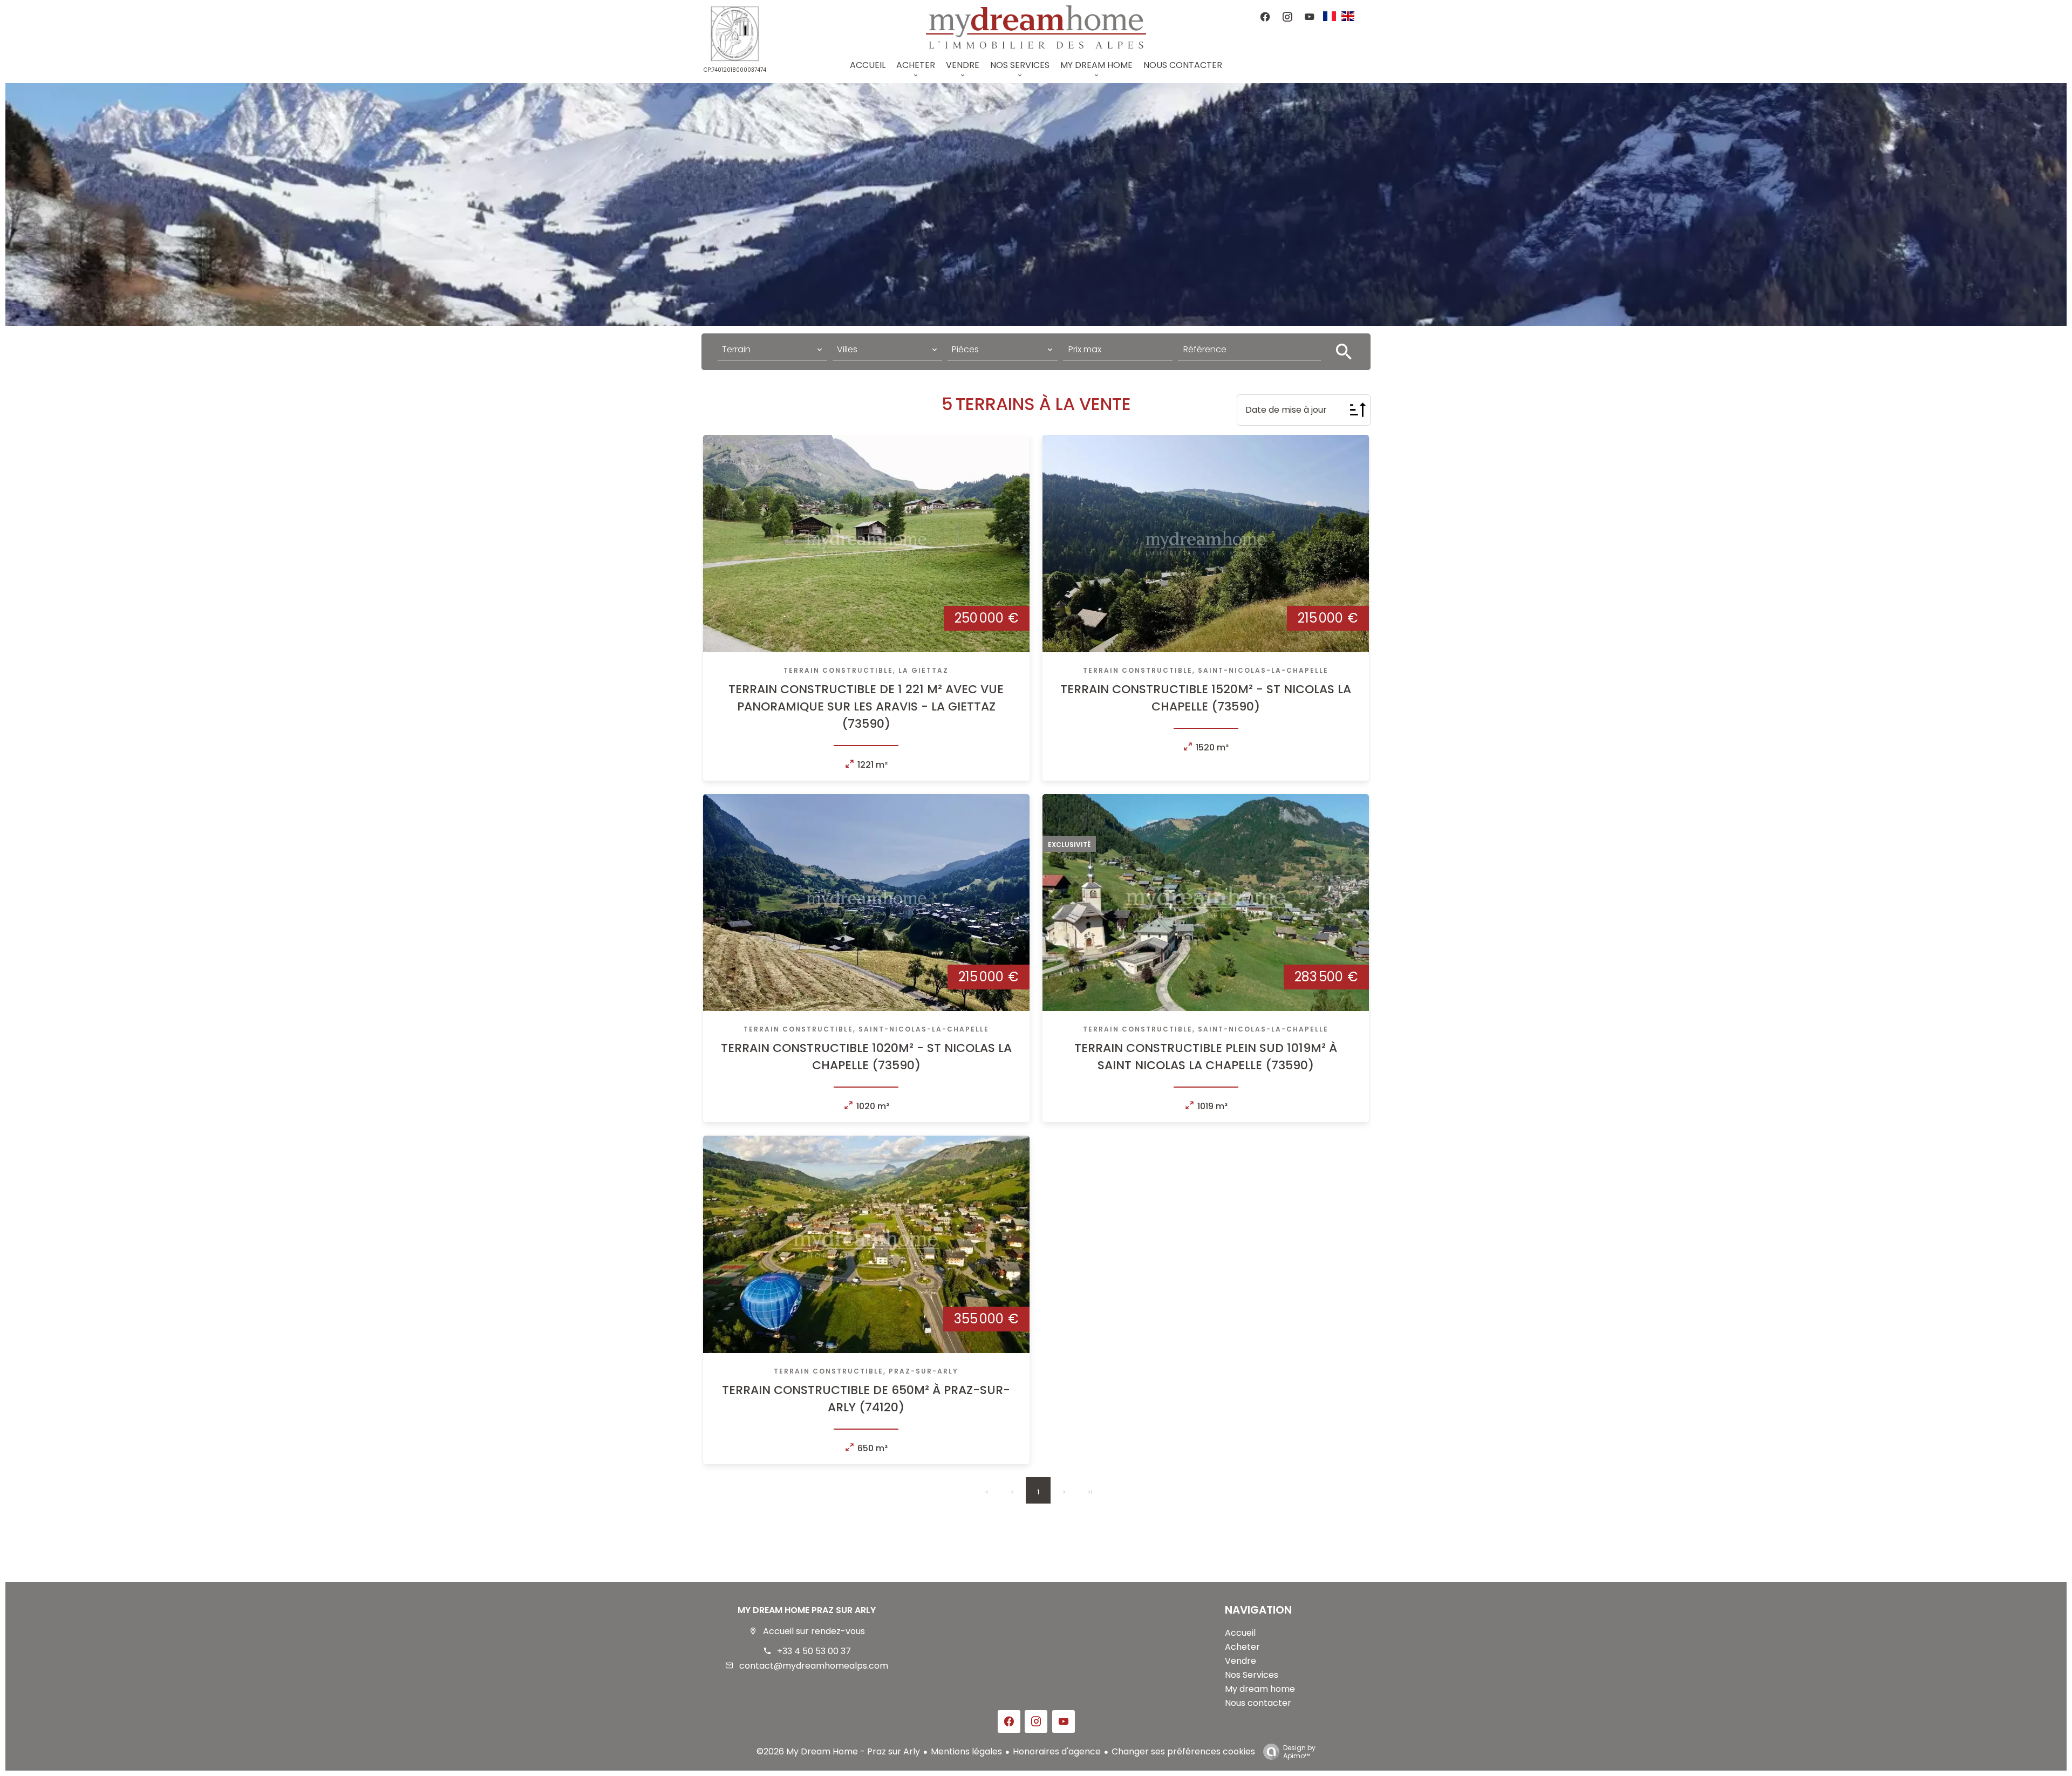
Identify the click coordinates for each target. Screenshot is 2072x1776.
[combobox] (772, 350)
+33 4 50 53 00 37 (814, 1651)
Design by (1299, 1751)
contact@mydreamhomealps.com (814, 1666)
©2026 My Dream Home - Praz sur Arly (838, 1751)
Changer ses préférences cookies (1183, 1751)
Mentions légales (966, 1751)
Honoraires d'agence (1057, 1751)
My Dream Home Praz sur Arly (807, 1610)
